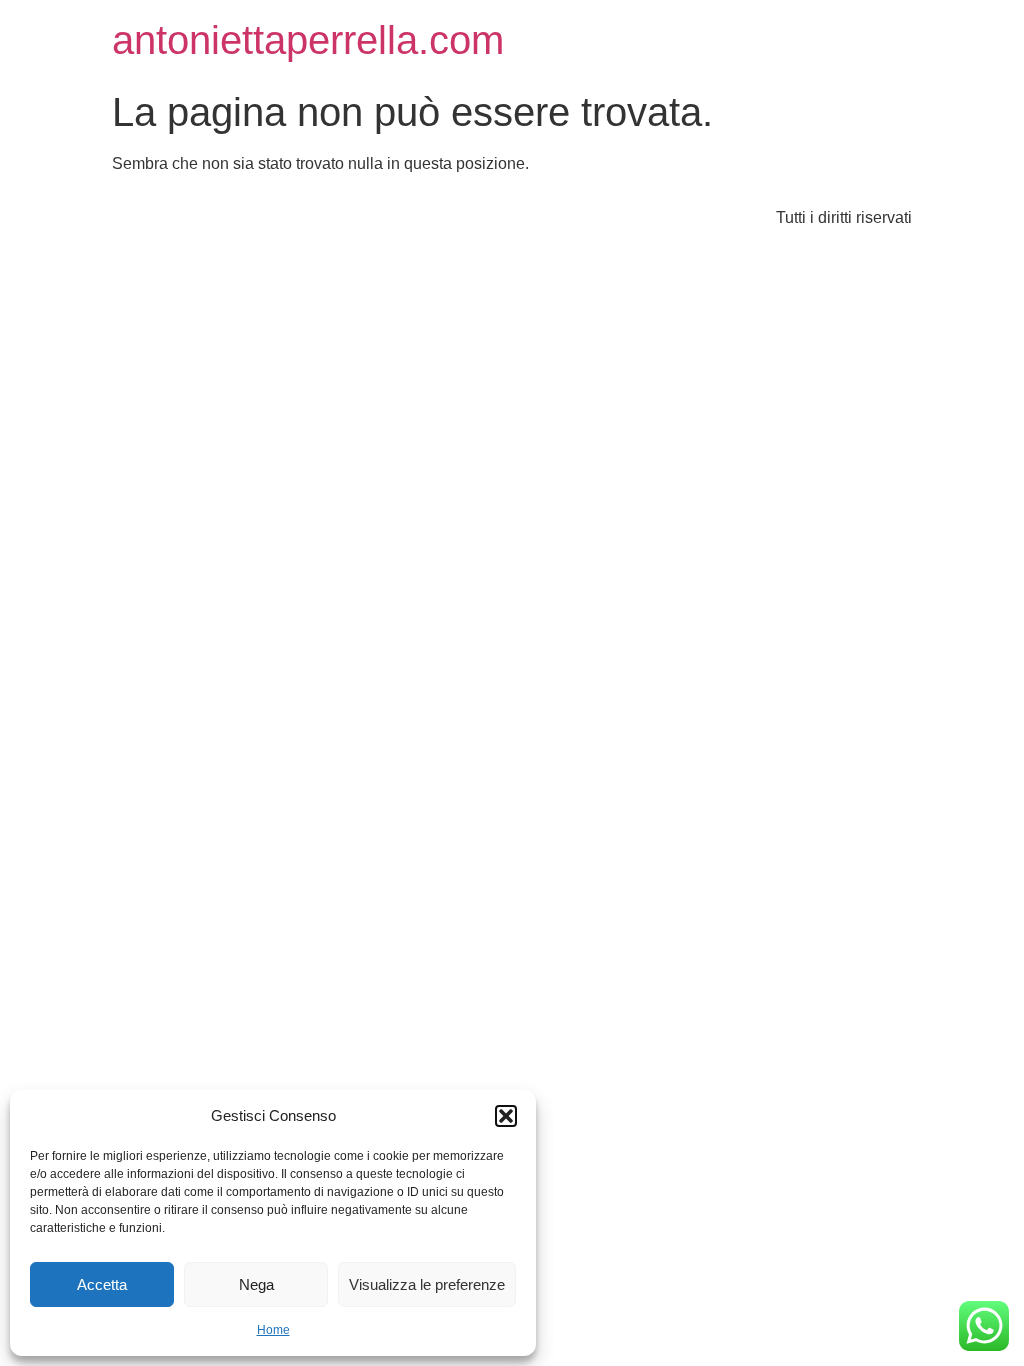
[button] (506, 1116)
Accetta (102, 1284)
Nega (256, 1284)
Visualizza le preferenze (427, 1284)
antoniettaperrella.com (308, 40)
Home (273, 1330)
